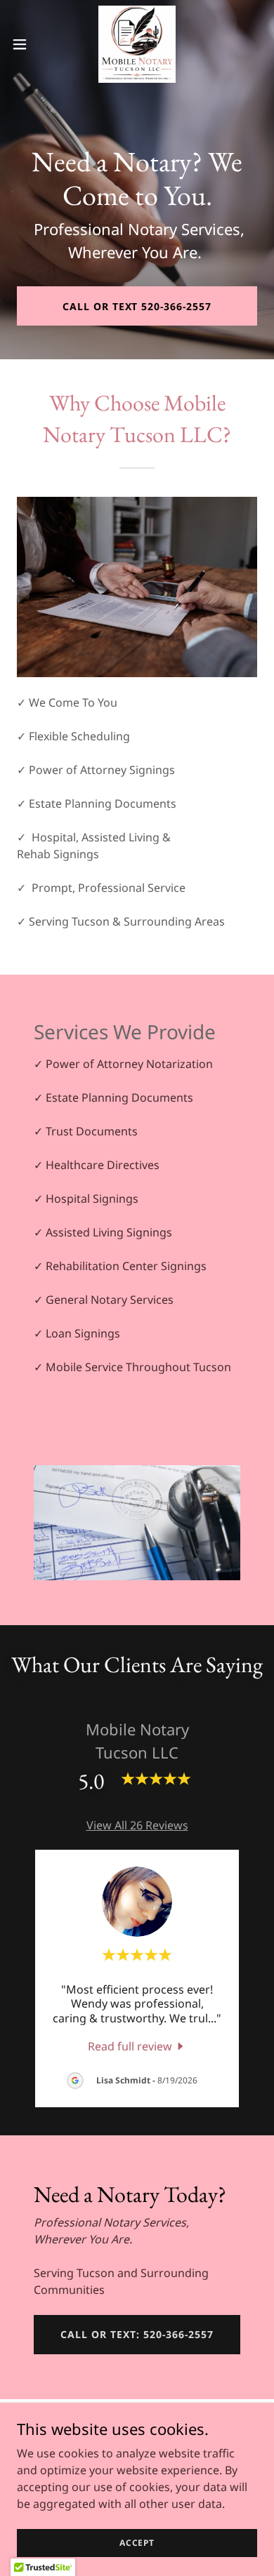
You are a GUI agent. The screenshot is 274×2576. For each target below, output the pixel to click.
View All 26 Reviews (137, 1825)
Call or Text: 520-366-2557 (137, 2334)
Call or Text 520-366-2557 (137, 306)
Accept (137, 2543)
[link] (137, 44)
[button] (25, 44)
